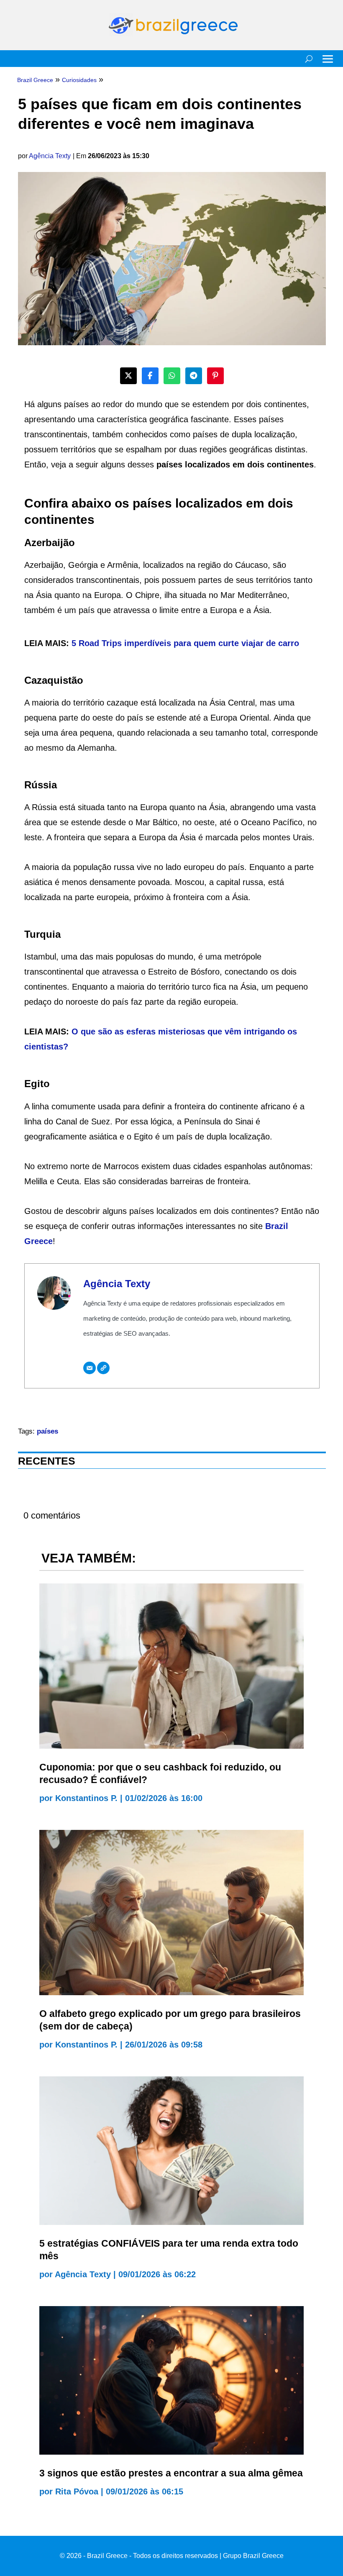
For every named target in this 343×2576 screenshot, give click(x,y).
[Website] (103, 1368)
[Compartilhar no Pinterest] (215, 376)
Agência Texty (50, 156)
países (47, 1431)
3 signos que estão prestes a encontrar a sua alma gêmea (171, 2473)
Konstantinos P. (86, 1798)
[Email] (90, 1368)
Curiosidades (79, 80)
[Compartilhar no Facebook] (150, 376)
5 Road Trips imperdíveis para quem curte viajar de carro (185, 643)
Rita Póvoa (77, 2491)
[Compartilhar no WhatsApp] (172, 376)
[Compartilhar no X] (128, 376)
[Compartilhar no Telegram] (194, 376)
